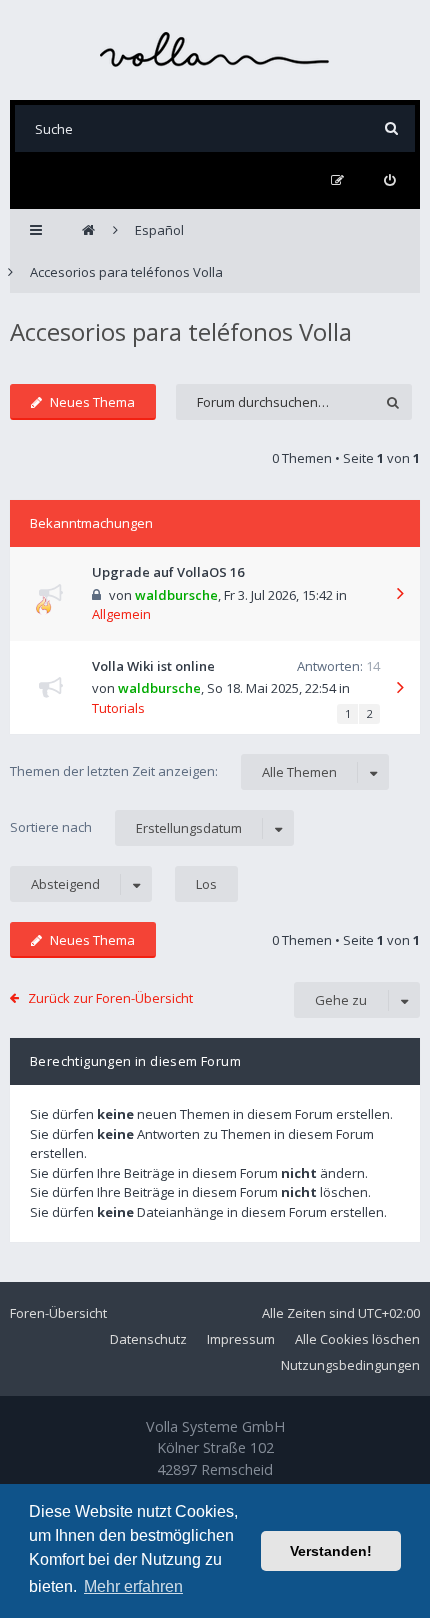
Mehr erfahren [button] (133, 1586)
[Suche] (391, 128)
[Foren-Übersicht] (215, 49)
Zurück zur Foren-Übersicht (110, 998)
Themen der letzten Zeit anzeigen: (173, 771)
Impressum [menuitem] (241, 1339)
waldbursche (176, 595)
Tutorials (118, 708)
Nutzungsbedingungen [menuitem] (350, 1365)
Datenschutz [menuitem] (148, 1339)
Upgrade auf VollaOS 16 (168, 572)
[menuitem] (389, 180)
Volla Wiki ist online (153, 666)
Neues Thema (92, 402)
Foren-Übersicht (58, 1313)
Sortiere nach (126, 827)
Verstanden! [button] (331, 1551)
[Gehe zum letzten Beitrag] (400, 595)
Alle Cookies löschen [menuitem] (357, 1339)
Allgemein (121, 614)
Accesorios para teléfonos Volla (181, 331)
